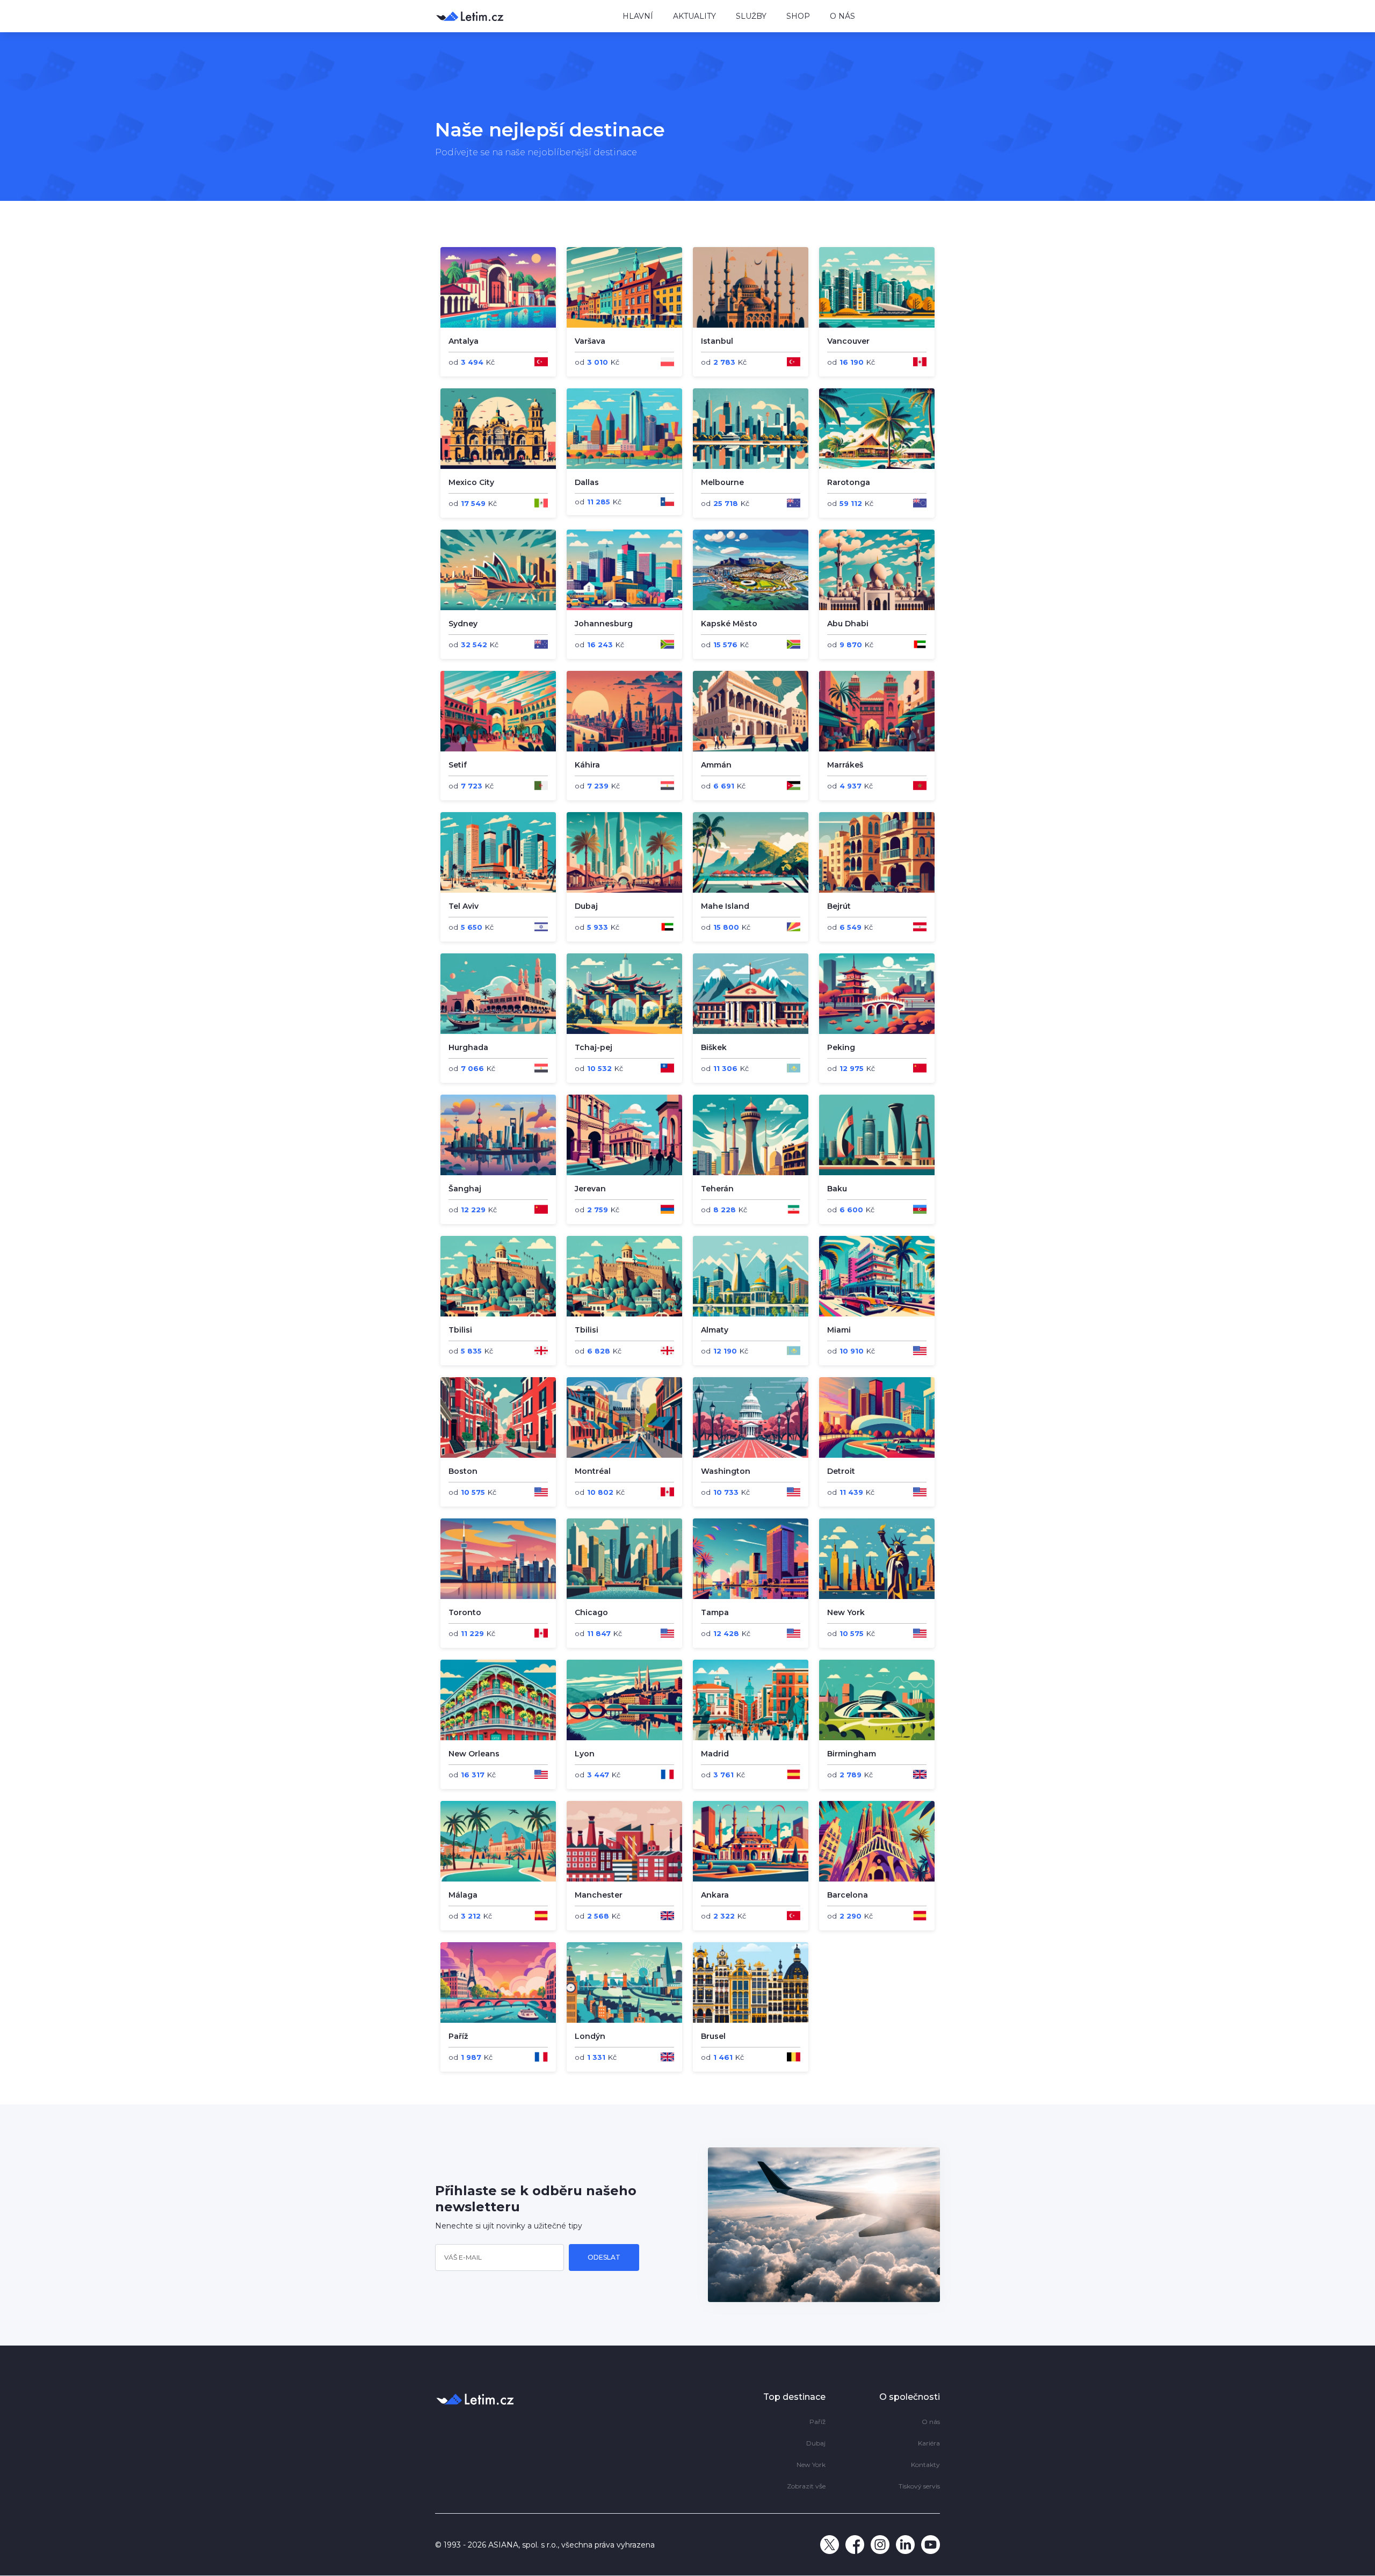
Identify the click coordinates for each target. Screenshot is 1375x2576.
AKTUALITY (694, 16)
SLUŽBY (751, 16)
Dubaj (816, 2443)
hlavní (638, 16)
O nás (931, 2422)
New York (811, 2465)
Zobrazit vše (806, 2486)
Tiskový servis (919, 2486)
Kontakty (925, 2465)
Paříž (817, 2422)
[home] (521, 16)
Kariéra (929, 2443)
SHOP (798, 16)
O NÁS (842, 16)
